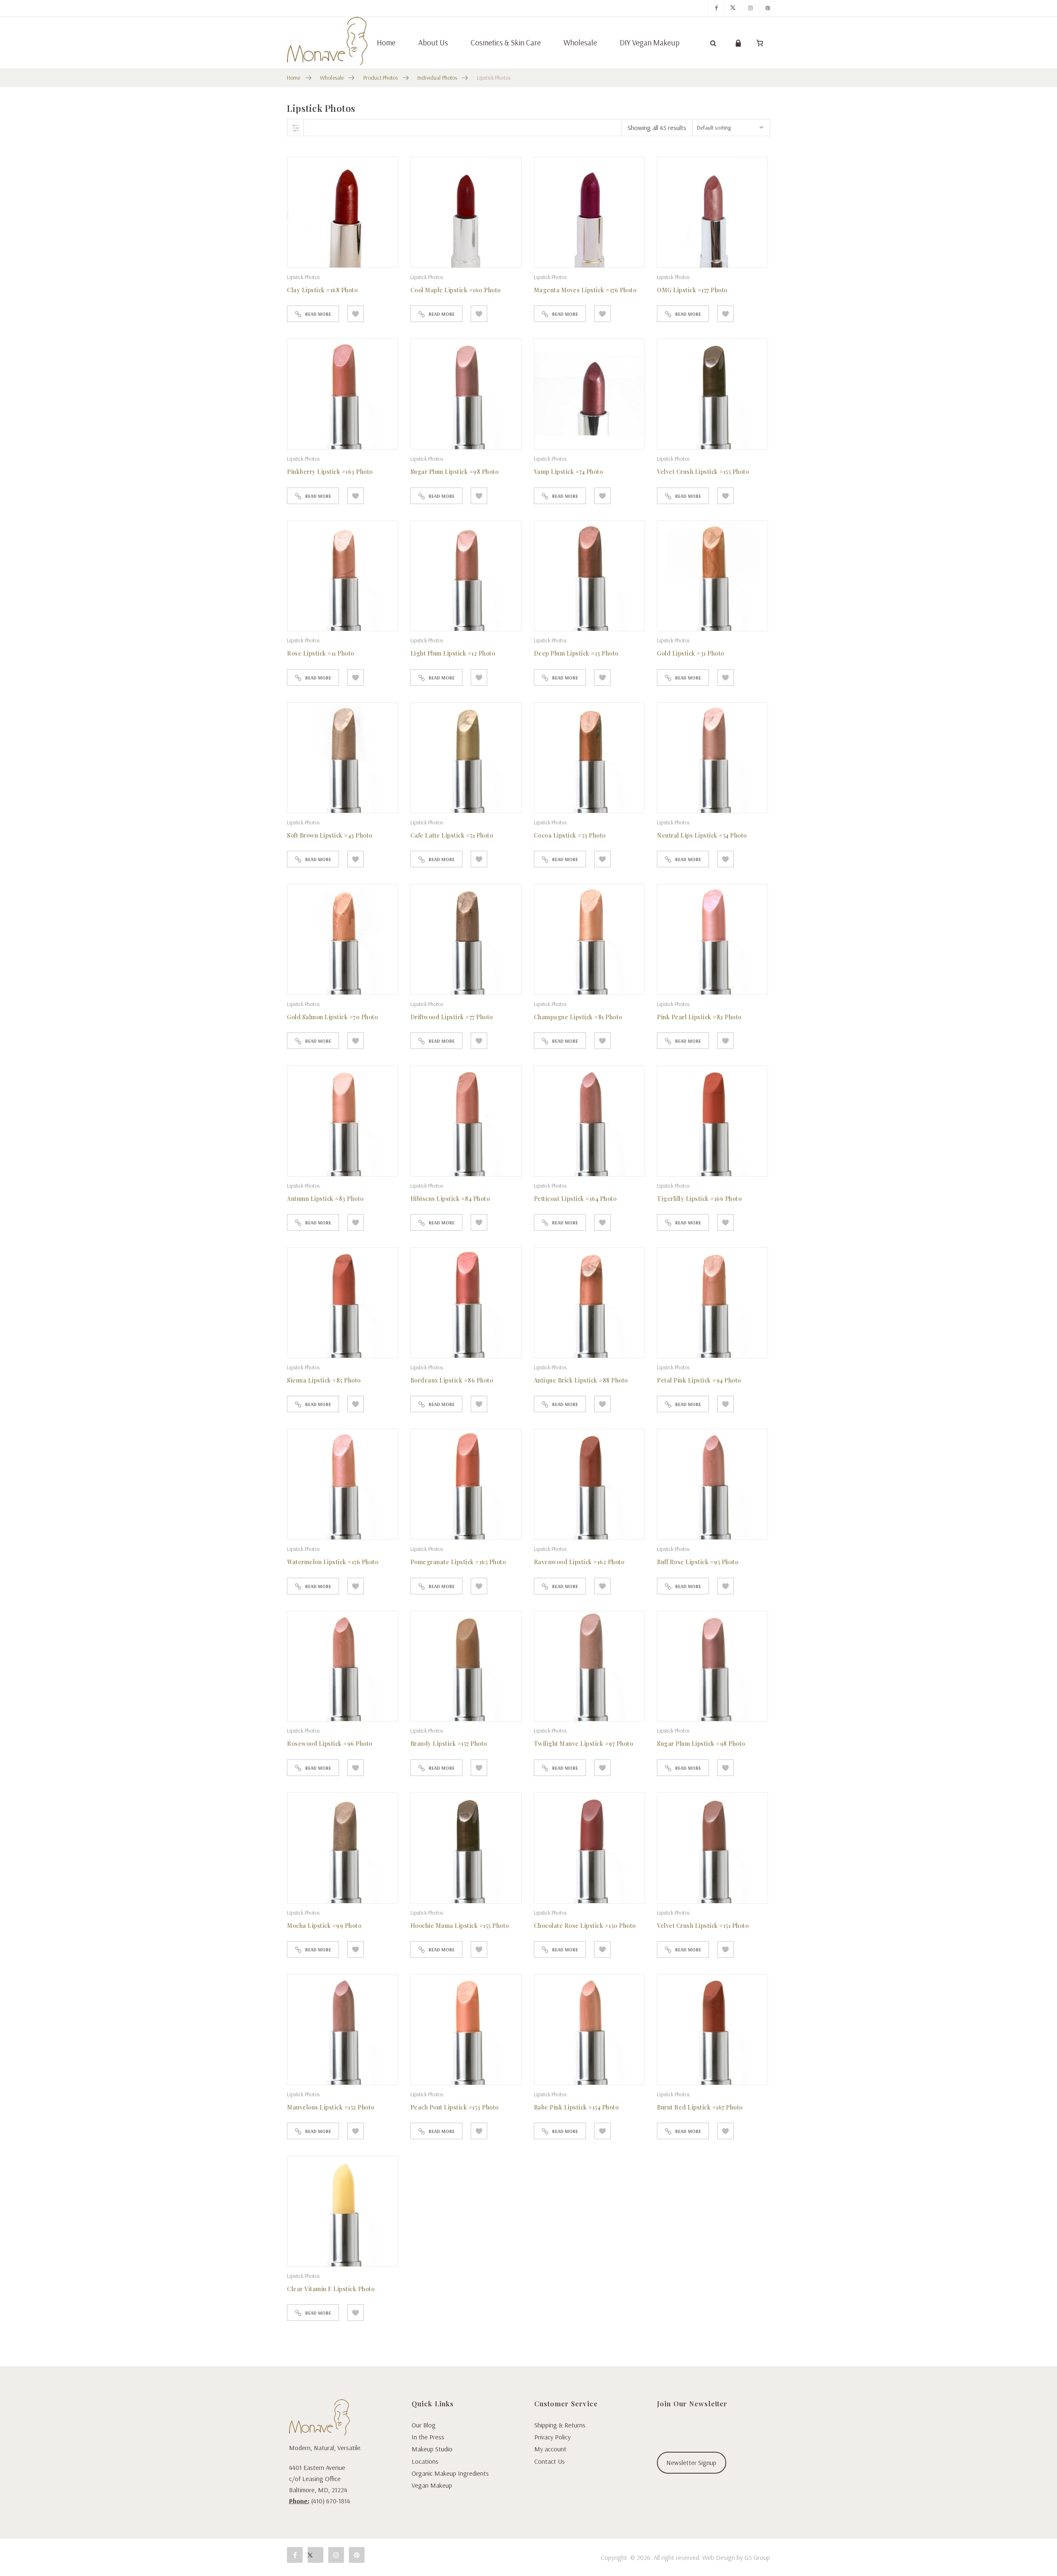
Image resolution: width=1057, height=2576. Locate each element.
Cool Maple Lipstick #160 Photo (456, 290)
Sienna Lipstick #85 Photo (324, 1380)
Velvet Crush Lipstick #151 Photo (703, 1926)
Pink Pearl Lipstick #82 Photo (699, 1017)
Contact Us (550, 2461)
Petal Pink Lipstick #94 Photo (699, 1380)
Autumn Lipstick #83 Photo (325, 1199)
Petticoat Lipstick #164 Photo (575, 1199)
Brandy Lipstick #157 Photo (449, 1744)
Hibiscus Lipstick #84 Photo (450, 1199)
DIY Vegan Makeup (650, 43)
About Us (433, 43)
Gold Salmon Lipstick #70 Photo (332, 1017)
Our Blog (424, 2425)
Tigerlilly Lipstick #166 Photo (699, 1199)
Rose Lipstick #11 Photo (321, 653)
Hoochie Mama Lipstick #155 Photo (460, 1926)
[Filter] (296, 128)
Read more (318, 314)
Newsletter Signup (691, 2462)
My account (550, 2449)
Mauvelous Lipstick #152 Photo (331, 2107)
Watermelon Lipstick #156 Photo (333, 1562)
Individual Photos (437, 78)
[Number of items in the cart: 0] (760, 43)
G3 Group (757, 2557)
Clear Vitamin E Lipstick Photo (331, 2289)
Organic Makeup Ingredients (450, 2473)
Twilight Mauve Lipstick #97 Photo (584, 1744)
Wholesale (580, 43)
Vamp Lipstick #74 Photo (569, 472)
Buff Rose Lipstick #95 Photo (698, 1562)
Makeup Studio (432, 2449)
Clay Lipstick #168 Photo (322, 290)
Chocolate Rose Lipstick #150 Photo (585, 1926)
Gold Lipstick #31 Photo (691, 653)
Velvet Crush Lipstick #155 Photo (703, 472)
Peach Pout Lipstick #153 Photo (455, 2107)
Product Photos (381, 78)
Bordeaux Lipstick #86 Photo (452, 1380)
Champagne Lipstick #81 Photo (578, 1017)
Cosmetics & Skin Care (506, 43)
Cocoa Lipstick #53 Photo (570, 835)
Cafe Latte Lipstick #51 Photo (452, 835)
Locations (425, 2461)
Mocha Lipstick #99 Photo (324, 1926)
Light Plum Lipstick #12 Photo (453, 653)
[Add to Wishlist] (355, 314)
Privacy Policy (552, 2437)
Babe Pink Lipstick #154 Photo (576, 2107)
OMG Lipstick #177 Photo (692, 290)
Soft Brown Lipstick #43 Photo (330, 835)
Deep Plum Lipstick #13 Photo (576, 653)
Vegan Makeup (432, 2485)
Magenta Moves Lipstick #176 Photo (585, 290)
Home (386, 43)
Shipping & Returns (560, 2425)
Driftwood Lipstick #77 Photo (452, 1017)
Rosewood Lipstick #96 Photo (330, 1744)
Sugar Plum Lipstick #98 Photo (455, 472)
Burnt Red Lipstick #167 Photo (700, 2107)
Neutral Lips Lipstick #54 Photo (702, 835)
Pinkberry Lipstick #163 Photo (330, 472)
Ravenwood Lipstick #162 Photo (579, 1562)
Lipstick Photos (303, 277)
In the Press (428, 2437)
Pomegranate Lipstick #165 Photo (458, 1562)
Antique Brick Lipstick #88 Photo (581, 1380)
